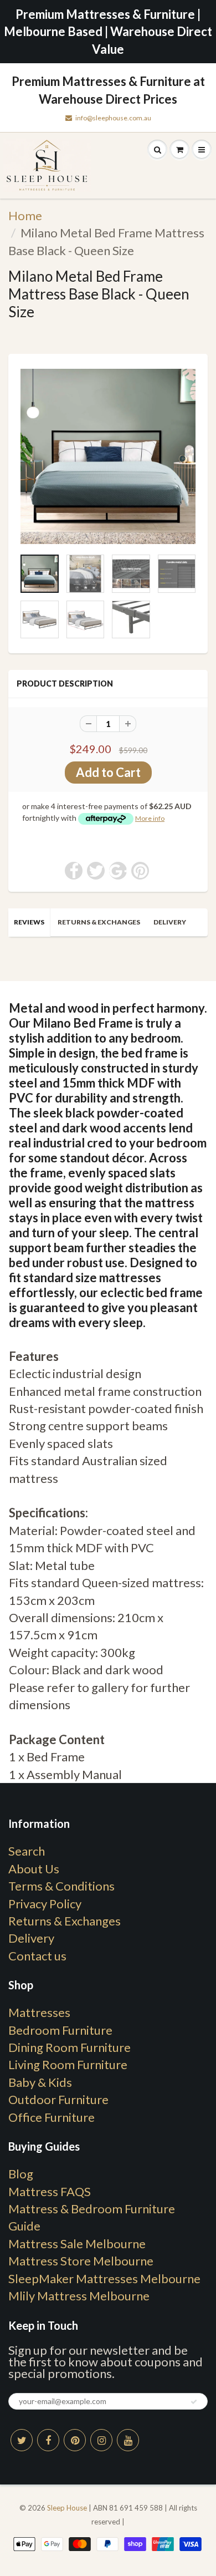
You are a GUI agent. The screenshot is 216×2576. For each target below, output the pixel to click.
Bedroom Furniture (60, 2030)
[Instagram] (101, 2440)
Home (25, 215)
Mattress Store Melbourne (81, 2261)
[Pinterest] (75, 2440)
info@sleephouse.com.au (113, 118)
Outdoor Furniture (58, 2099)
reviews (29, 922)
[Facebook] (48, 2440)
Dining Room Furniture (70, 2047)
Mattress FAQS (50, 2191)
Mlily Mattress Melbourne (79, 2296)
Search (27, 1851)
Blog (21, 2174)
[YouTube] (128, 2440)
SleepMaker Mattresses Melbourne (104, 2278)
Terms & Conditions (61, 1886)
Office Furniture (52, 2117)
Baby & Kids (40, 2082)
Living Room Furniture (68, 2064)
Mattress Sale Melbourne (77, 2244)
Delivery (170, 922)
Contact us (37, 1956)
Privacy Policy (45, 1904)
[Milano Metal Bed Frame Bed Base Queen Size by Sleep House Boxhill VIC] (108, 456)
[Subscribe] (194, 2402)
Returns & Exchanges (99, 922)
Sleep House (67, 2508)
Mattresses (39, 2012)
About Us (34, 1869)
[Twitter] (22, 2440)
